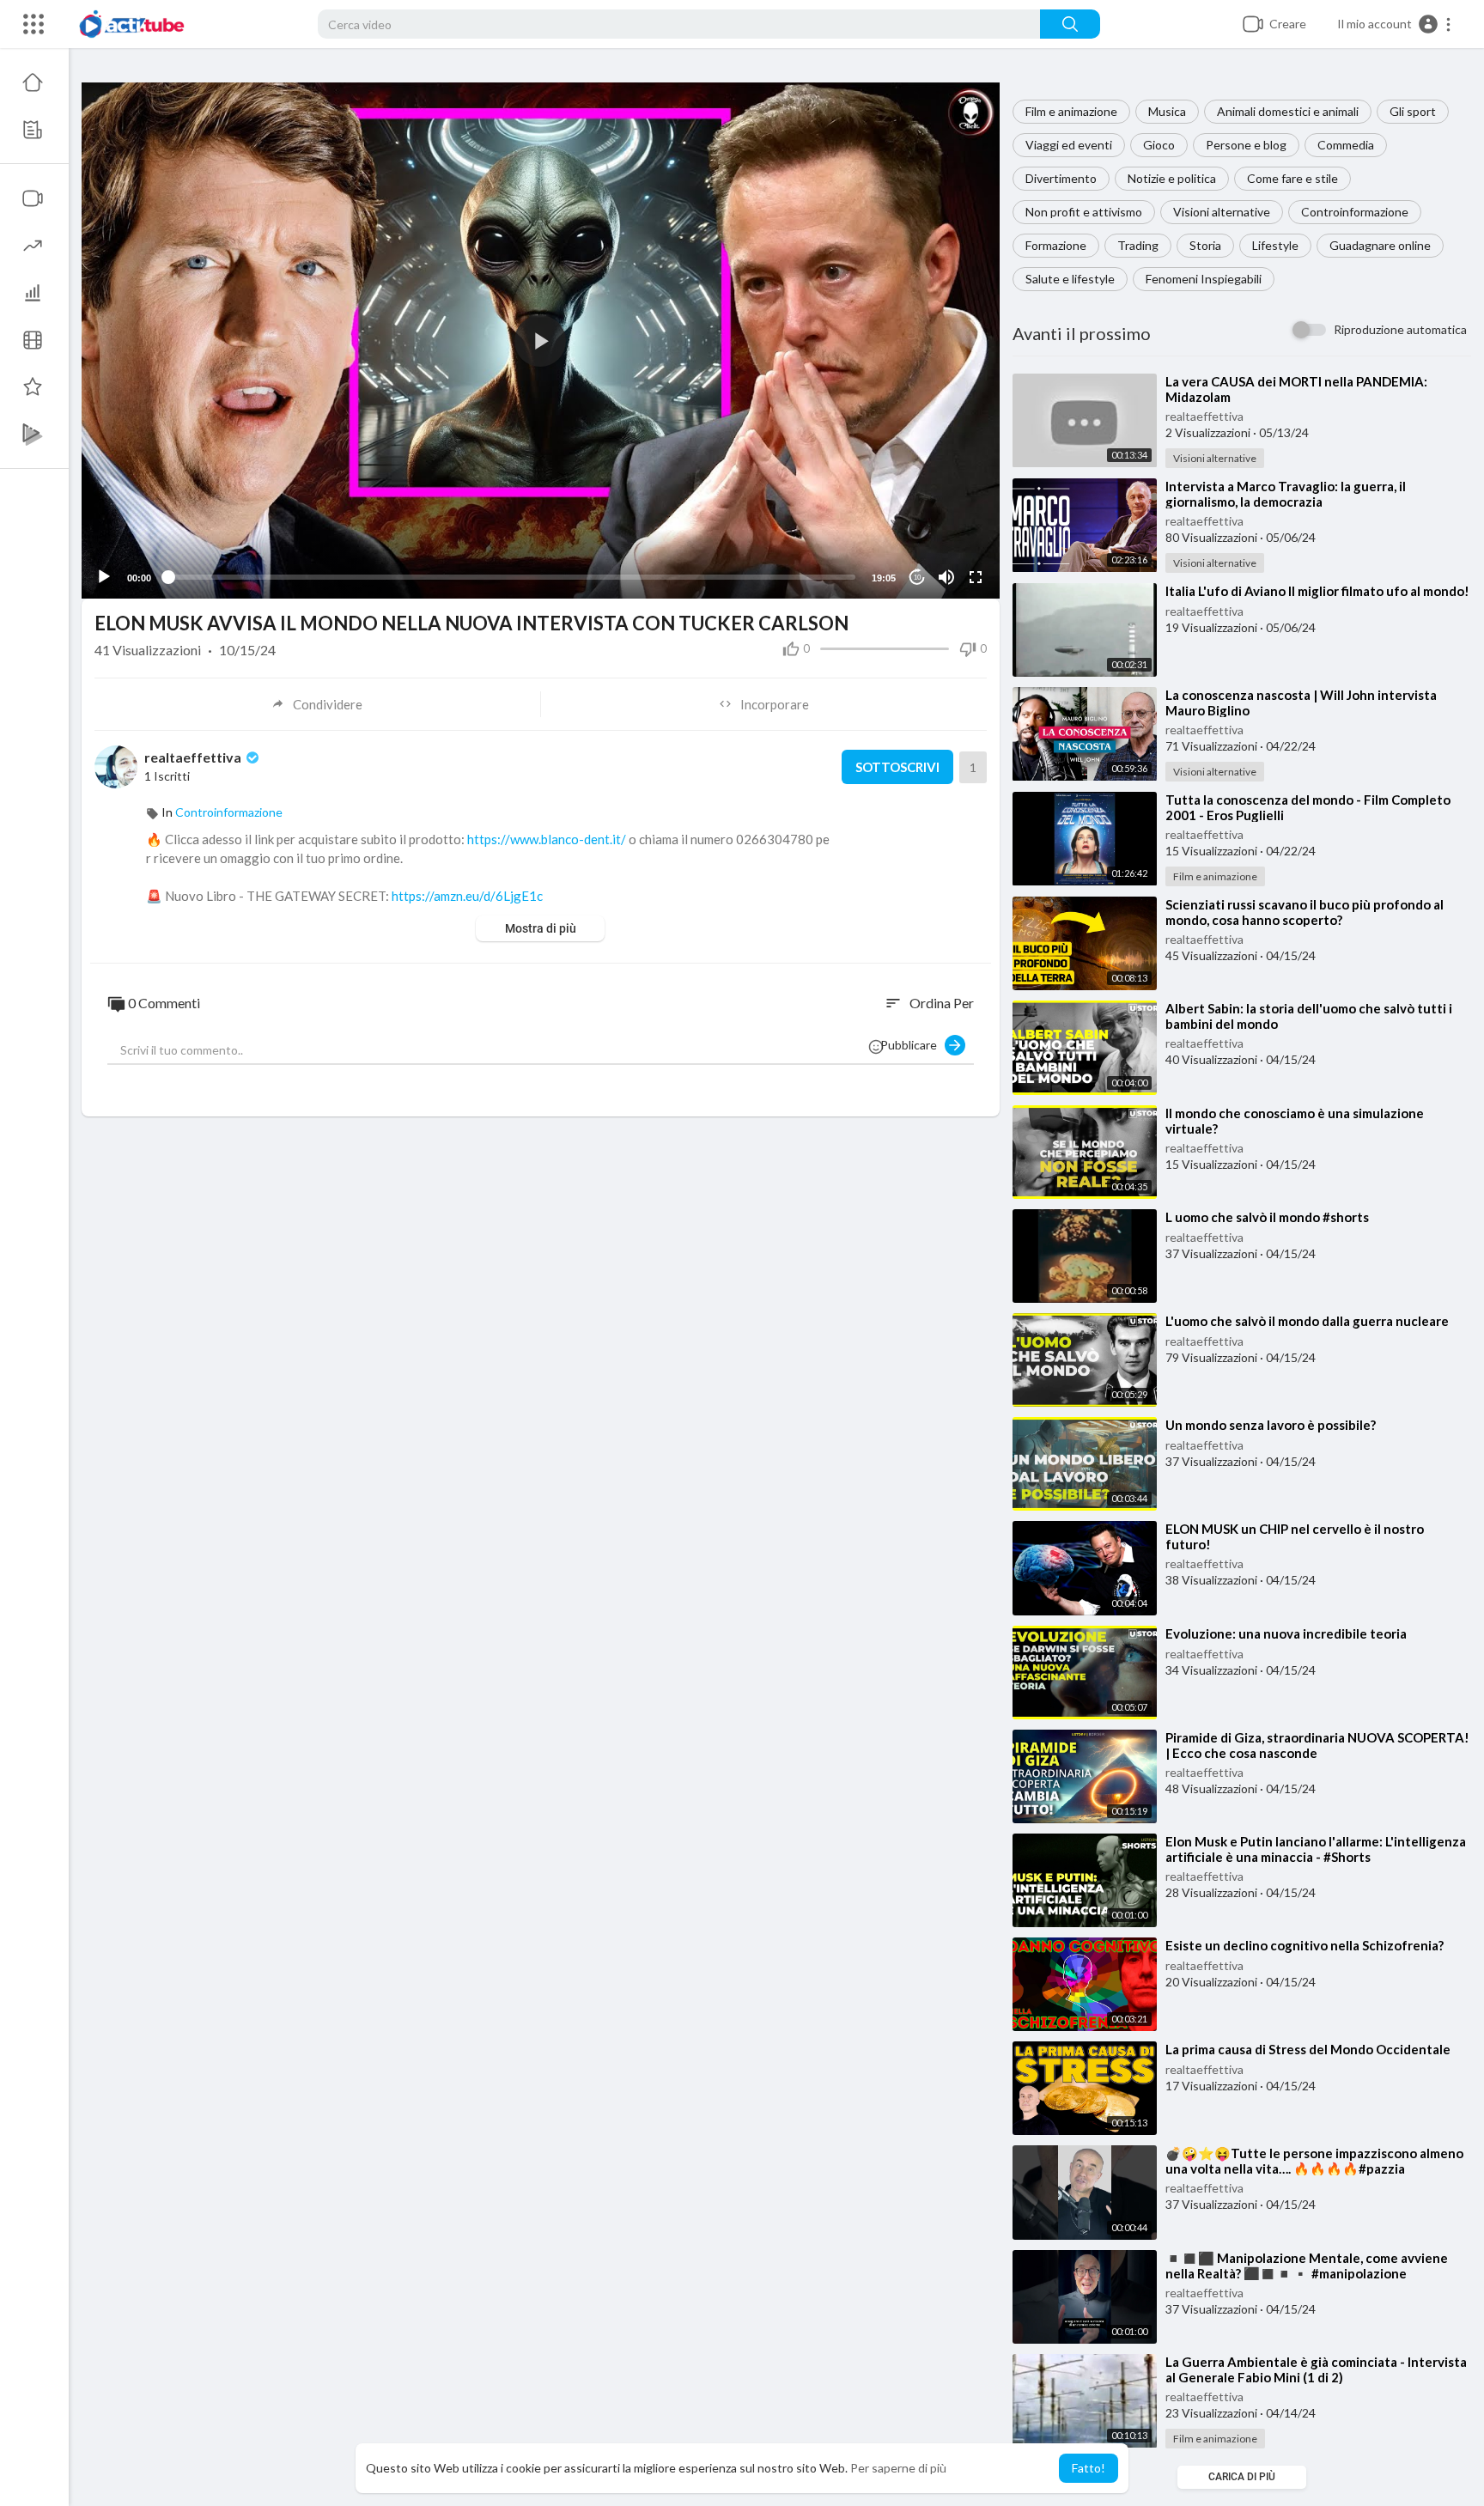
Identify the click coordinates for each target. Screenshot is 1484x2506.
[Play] (104, 577)
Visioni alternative (1222, 212)
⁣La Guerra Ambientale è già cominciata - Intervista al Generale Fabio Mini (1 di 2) (1316, 2369)
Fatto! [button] (1089, 2468)
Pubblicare (912, 1045)
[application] (541, 341)
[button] (1395, 24)
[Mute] (946, 577)
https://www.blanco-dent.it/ (547, 839)
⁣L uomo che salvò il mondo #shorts (1267, 1217)
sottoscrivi (897, 767)
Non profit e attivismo (1084, 212)
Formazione (1056, 245)
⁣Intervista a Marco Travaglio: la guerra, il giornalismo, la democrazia (1286, 494)
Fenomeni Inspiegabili (1204, 279)
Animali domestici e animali (1288, 111)
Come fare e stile (1292, 178)
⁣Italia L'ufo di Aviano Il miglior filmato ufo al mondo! (1317, 591)
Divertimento (1061, 178)
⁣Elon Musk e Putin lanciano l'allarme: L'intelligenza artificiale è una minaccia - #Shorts (1316, 1849)
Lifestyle (1275, 245)
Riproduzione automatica (1400, 329)
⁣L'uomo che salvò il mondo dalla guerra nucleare (1307, 1321)
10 (917, 578)
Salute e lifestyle (1070, 279)
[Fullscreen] (976, 577)
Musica (1167, 111)
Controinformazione (1355, 212)
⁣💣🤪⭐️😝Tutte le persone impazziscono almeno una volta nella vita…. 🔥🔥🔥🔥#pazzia (1314, 2161)
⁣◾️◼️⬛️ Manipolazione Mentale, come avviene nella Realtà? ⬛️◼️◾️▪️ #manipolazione (1307, 2266)
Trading (1138, 245)
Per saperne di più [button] (898, 2468)
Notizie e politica (1172, 178)
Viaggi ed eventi (1069, 145)
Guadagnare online (1380, 245)
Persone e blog (1246, 145)
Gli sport (1413, 111)
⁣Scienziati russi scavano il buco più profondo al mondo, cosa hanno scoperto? (1305, 912)
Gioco (1159, 145)
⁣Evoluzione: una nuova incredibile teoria (1286, 1633)
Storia (1205, 245)
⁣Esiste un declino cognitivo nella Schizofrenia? (1305, 1945)
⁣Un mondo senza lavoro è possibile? (1271, 1425)
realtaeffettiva (1204, 416)
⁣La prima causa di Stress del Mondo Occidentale (1308, 2049)
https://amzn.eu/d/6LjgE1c (467, 896)
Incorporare (775, 704)
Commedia (1346, 145)
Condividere (328, 704)
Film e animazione (1071, 111)
